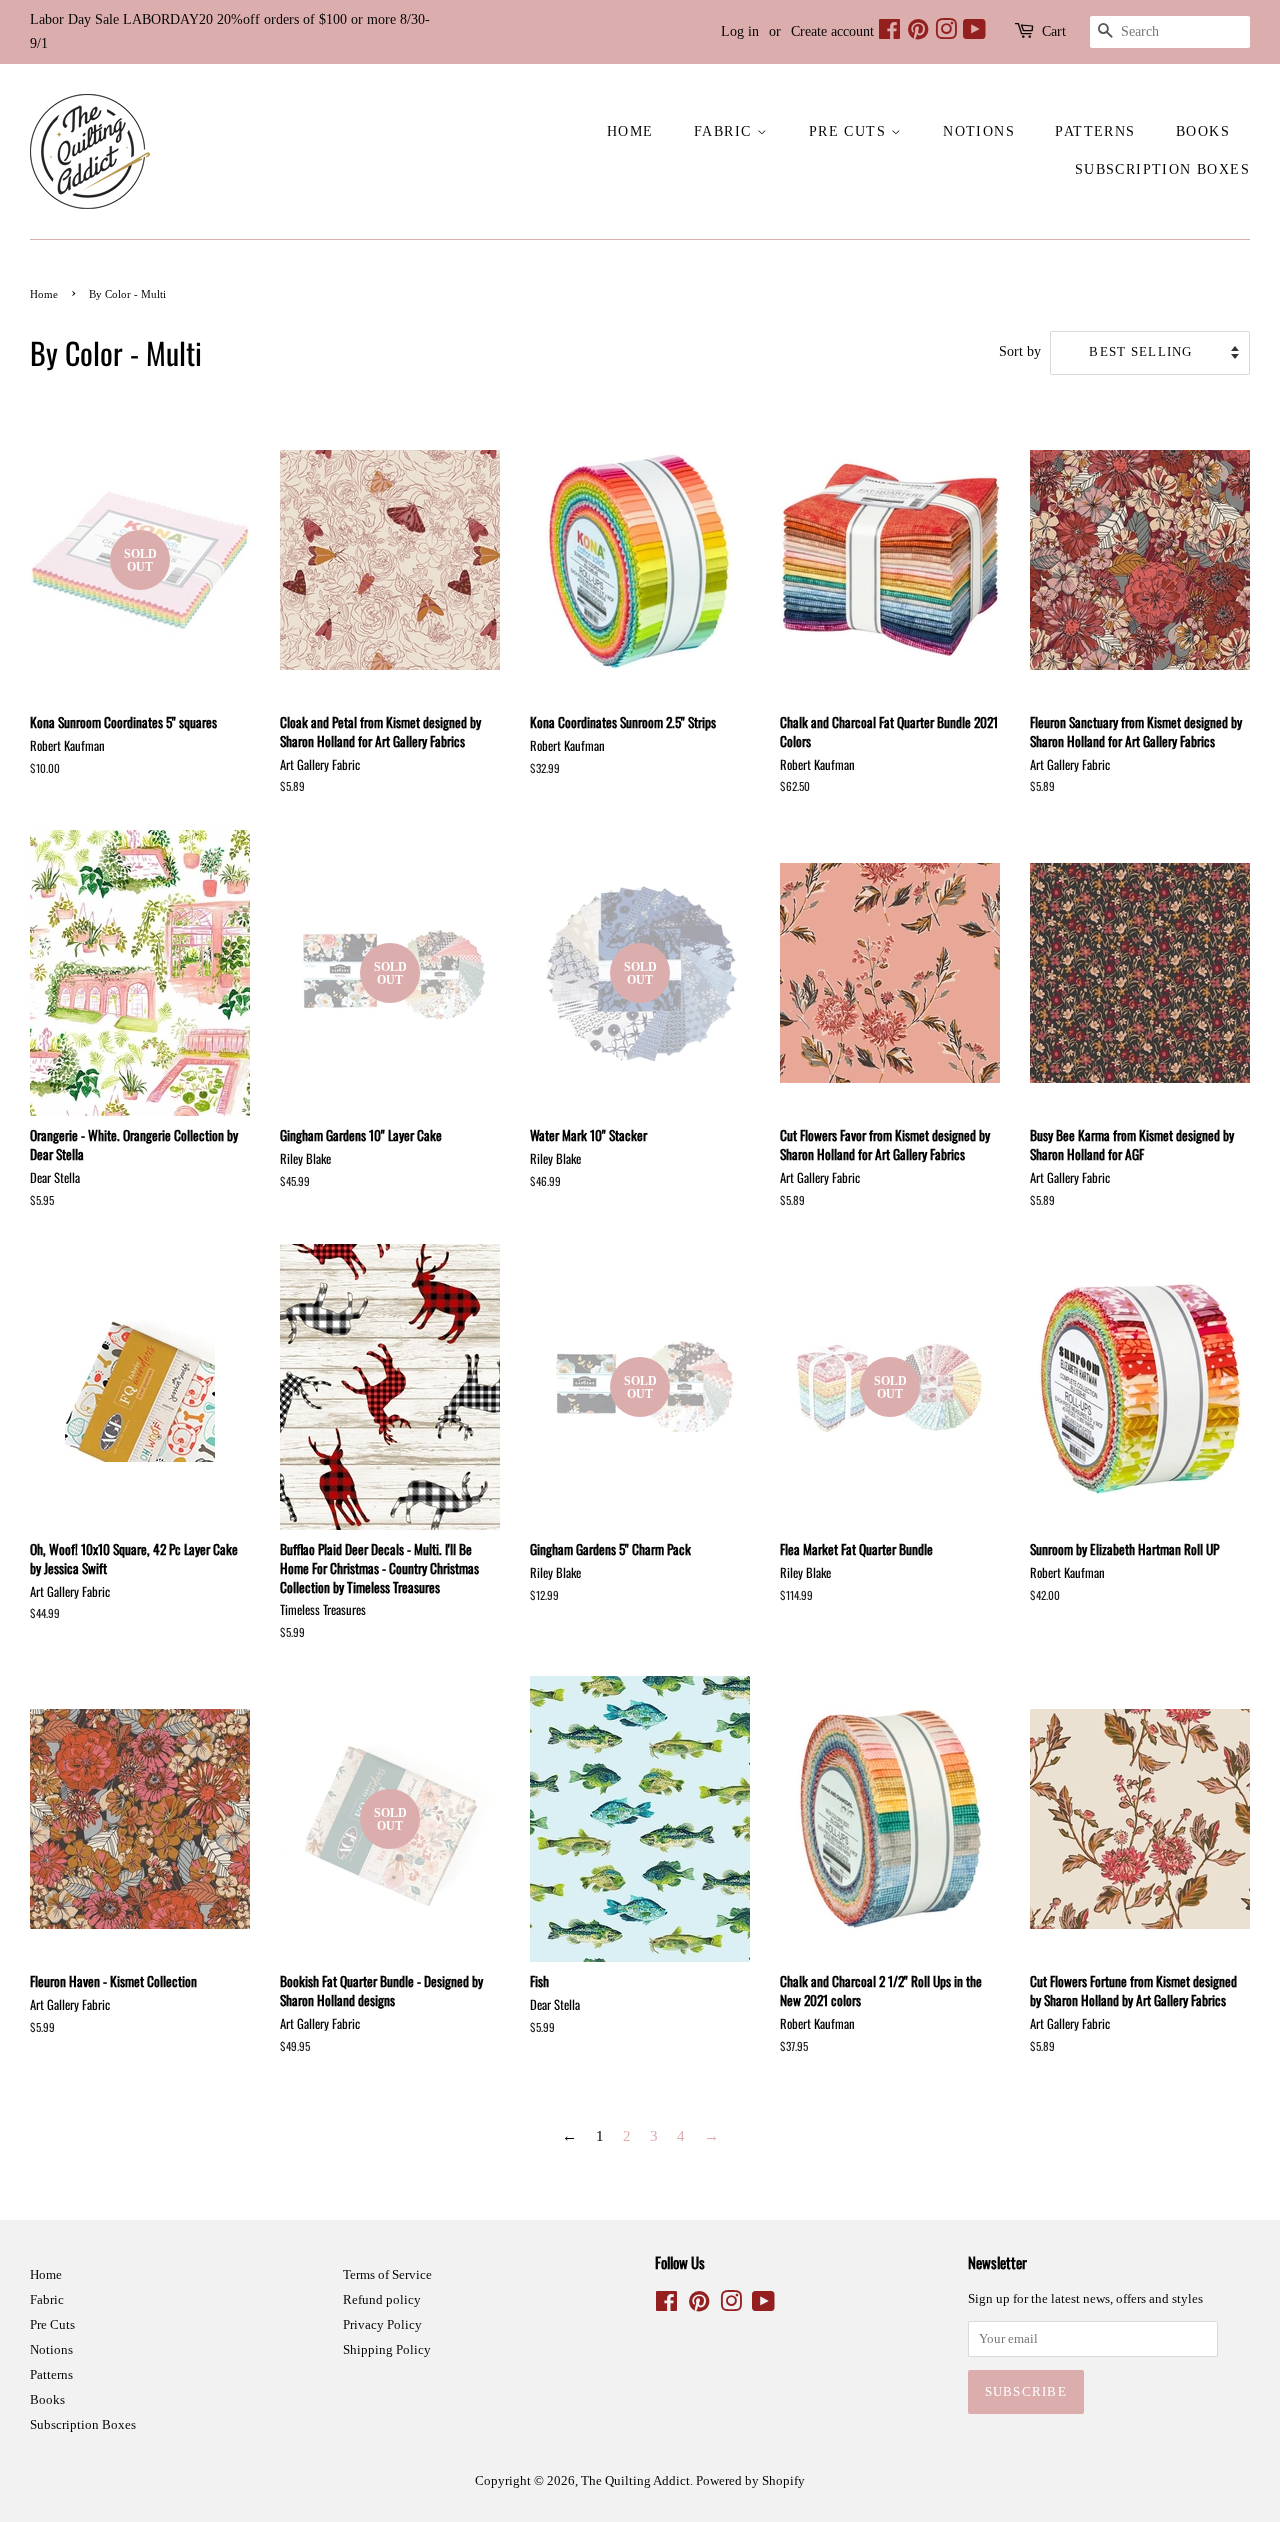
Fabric (725, 131)
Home (630, 131)
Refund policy (382, 2300)
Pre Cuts (850, 131)
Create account (832, 31)
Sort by (1020, 351)
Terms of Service (387, 2275)
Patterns (1095, 131)
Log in (740, 31)
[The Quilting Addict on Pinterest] (918, 33)
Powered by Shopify (750, 2481)
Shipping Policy (387, 2350)
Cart (1054, 31)
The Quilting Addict (635, 2481)
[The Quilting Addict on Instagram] (946, 33)
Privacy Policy (382, 2325)
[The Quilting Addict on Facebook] (889, 33)
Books (1203, 131)
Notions (979, 131)
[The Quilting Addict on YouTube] (974, 33)
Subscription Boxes (1162, 169)
